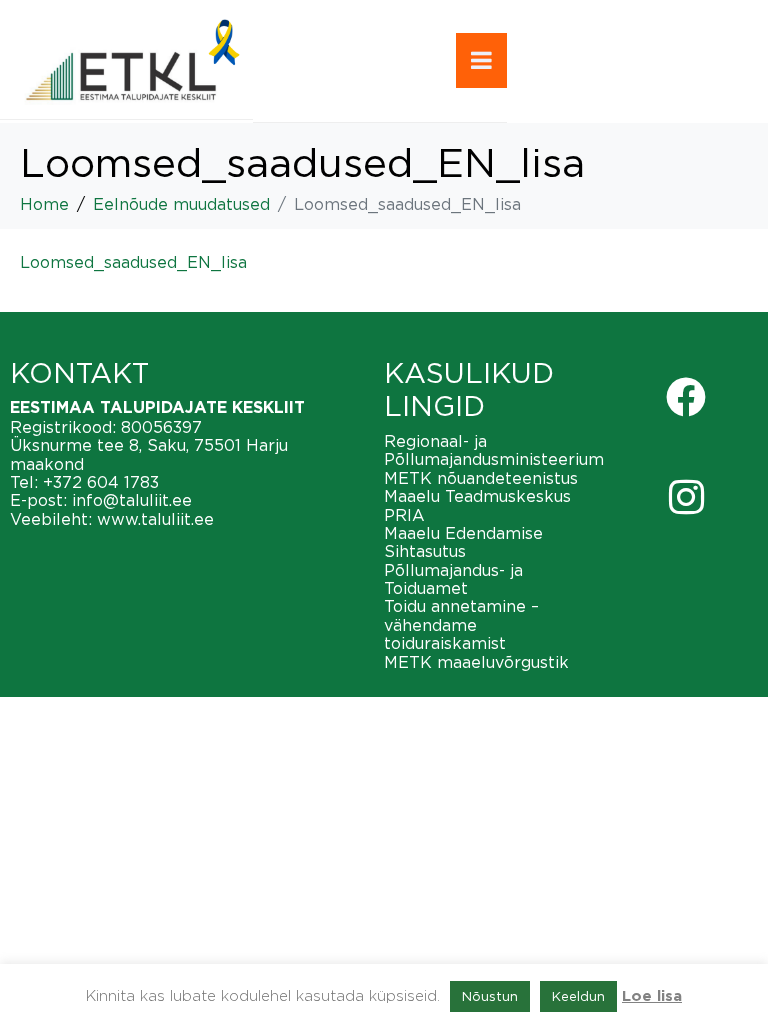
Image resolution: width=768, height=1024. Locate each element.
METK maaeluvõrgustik (476, 662)
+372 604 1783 (101, 482)
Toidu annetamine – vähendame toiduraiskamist (461, 624)
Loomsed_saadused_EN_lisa (133, 262)
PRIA (404, 515)
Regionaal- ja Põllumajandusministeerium (494, 450)
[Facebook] (686, 397)
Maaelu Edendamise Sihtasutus (463, 542)
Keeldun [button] (578, 996)
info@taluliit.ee (132, 500)
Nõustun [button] (490, 996)
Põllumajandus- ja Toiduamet (453, 579)
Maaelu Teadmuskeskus (477, 496)
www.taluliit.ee (155, 519)
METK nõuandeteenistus (481, 478)
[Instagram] (686, 497)
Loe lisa (652, 996)
